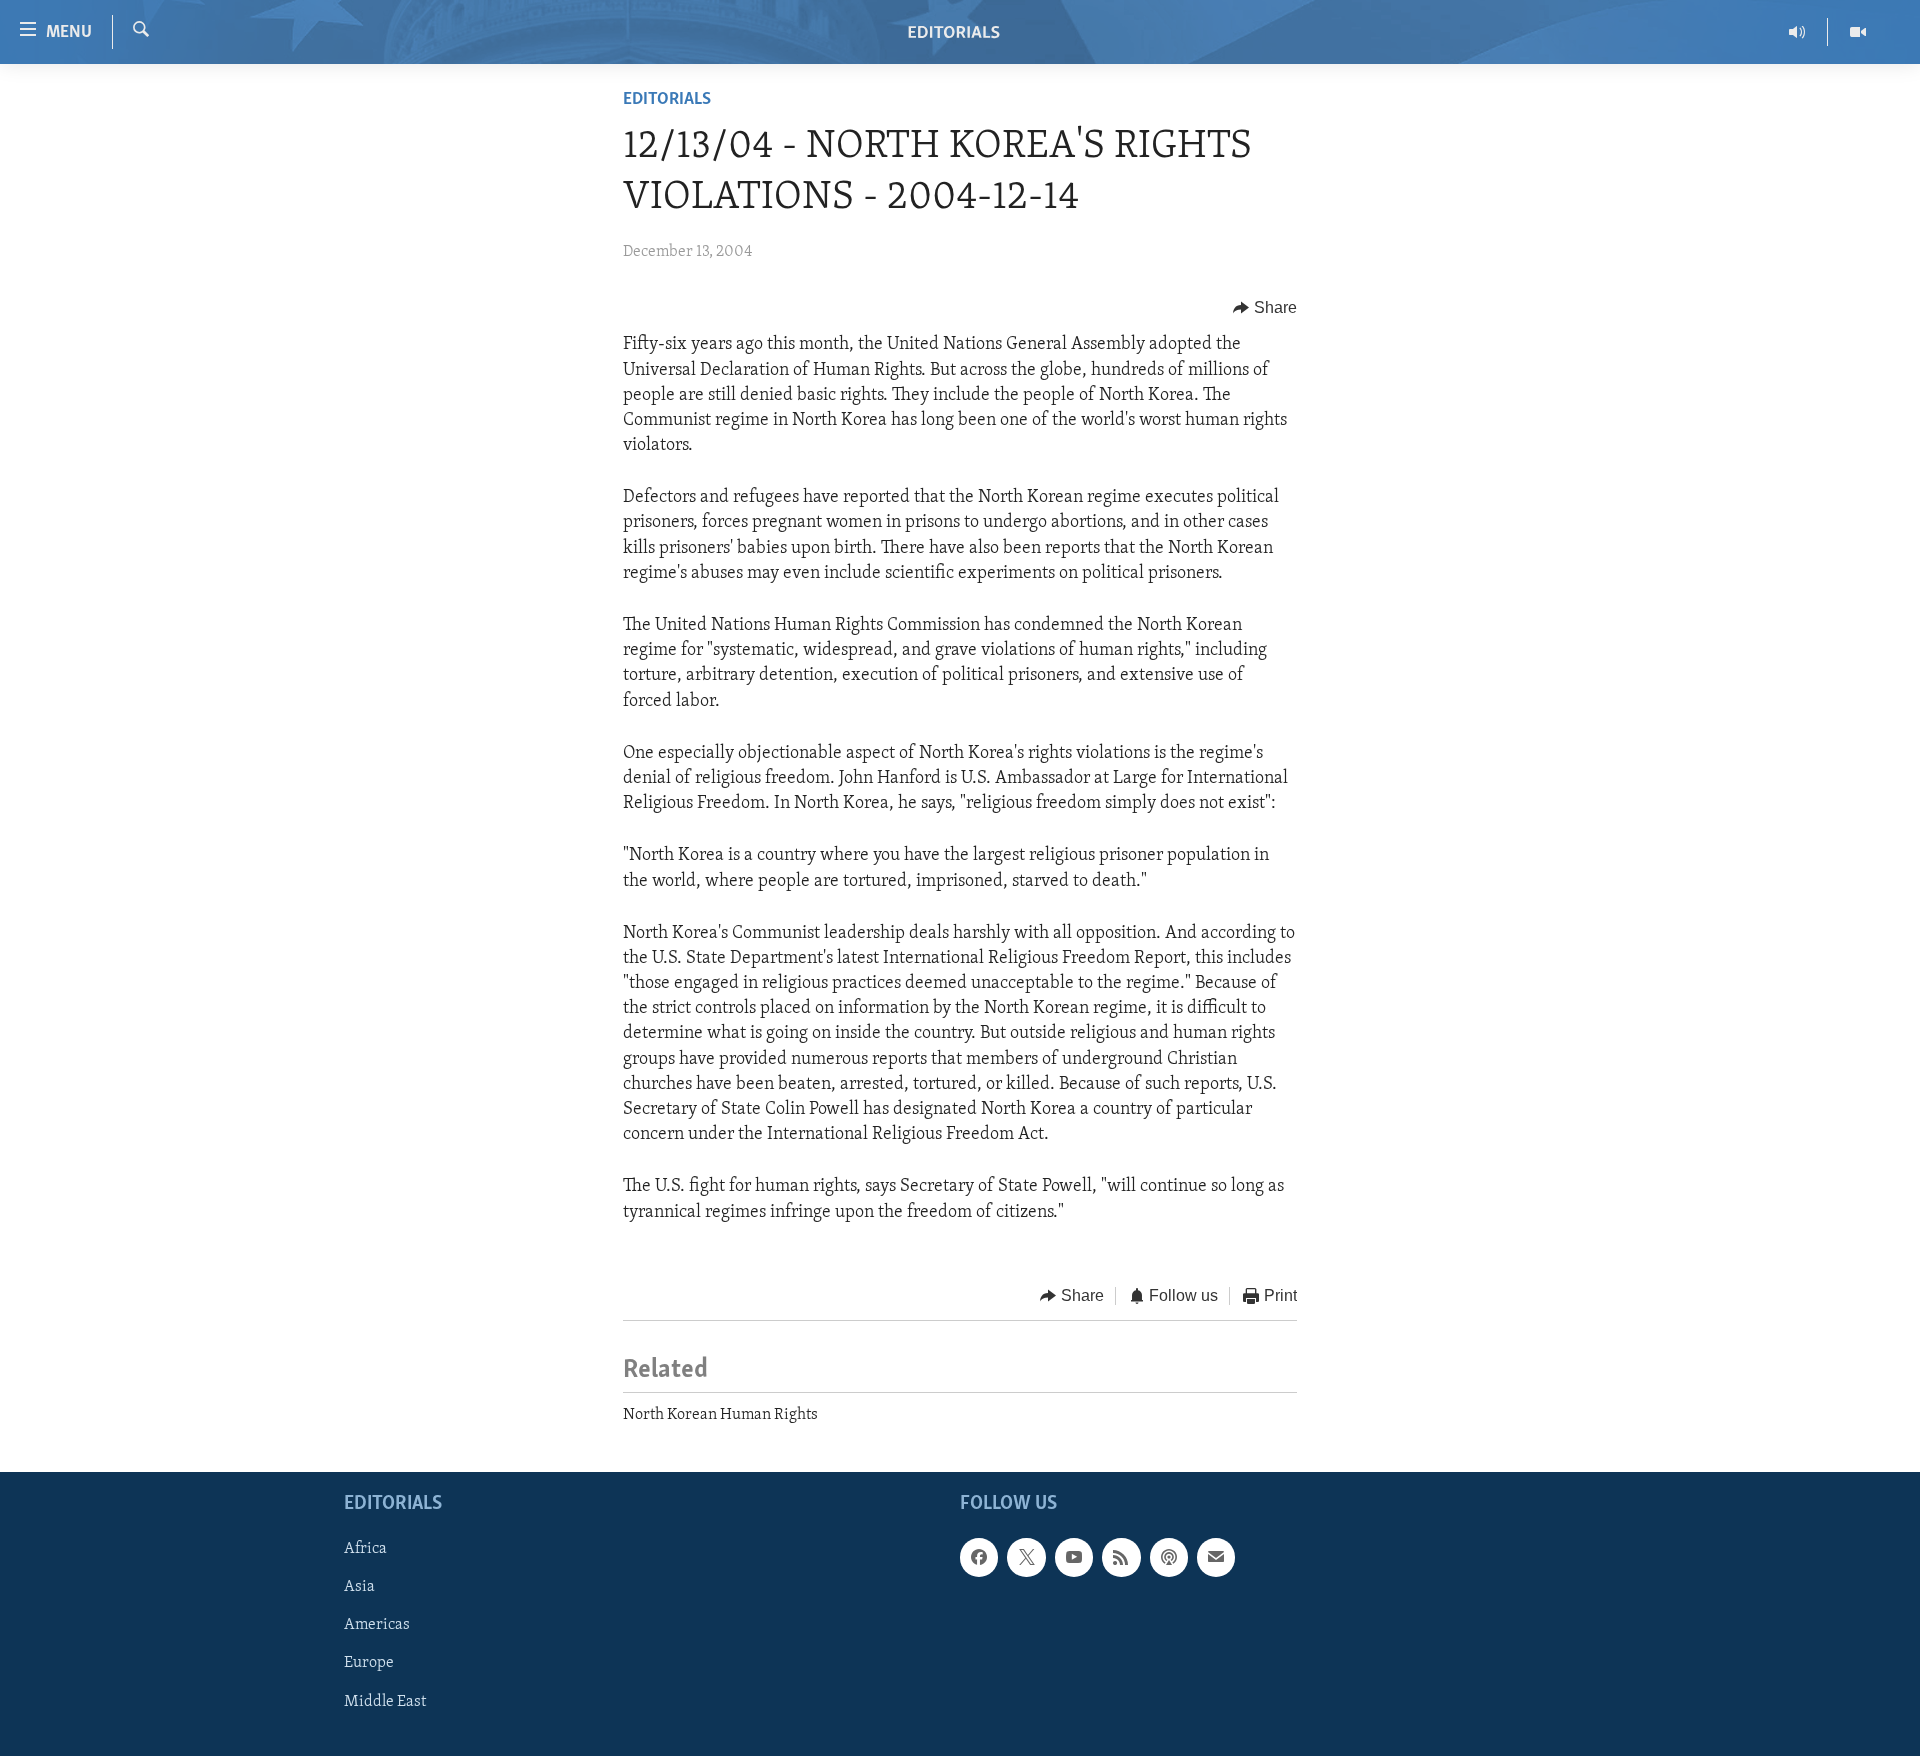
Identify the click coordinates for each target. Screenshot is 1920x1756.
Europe (369, 1663)
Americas (377, 1625)
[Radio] (1797, 32)
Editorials (667, 100)
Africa (365, 1549)
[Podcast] (1169, 1557)
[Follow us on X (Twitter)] (1026, 1557)
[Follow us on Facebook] (979, 1557)
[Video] (1858, 32)
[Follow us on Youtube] (1074, 1557)
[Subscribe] (1216, 1557)
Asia (359, 1587)
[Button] (1265, 308)
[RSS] (1121, 1557)
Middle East (385, 1701)
